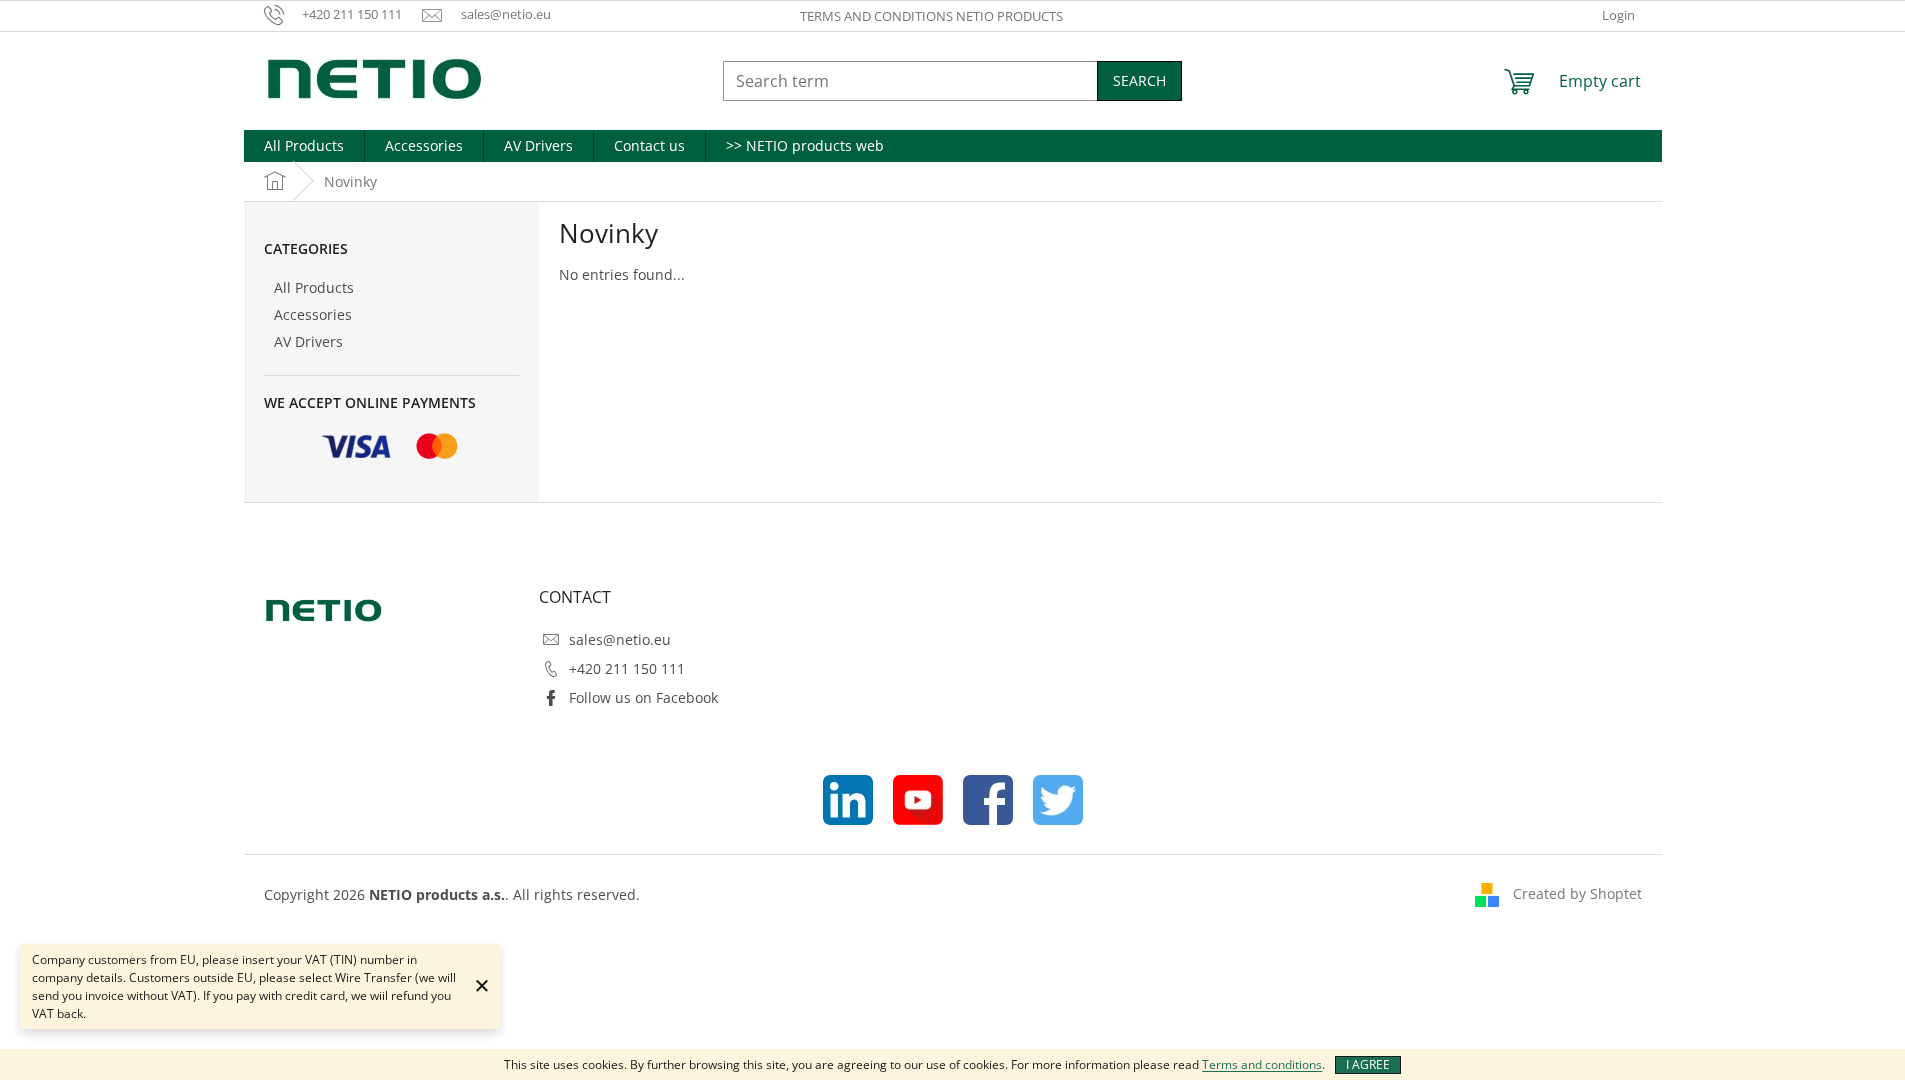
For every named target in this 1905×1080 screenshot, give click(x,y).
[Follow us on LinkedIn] (848, 797)
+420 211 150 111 (627, 668)
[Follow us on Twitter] (1058, 797)
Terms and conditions (1262, 1064)
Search (1139, 80)
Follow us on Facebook (643, 697)
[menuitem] (304, 146)
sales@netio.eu (620, 639)
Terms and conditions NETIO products (931, 16)
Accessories (313, 314)
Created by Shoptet (1577, 893)
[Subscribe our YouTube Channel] (918, 797)
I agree (1368, 1064)
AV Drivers (308, 341)
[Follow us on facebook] (988, 797)
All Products (314, 287)
